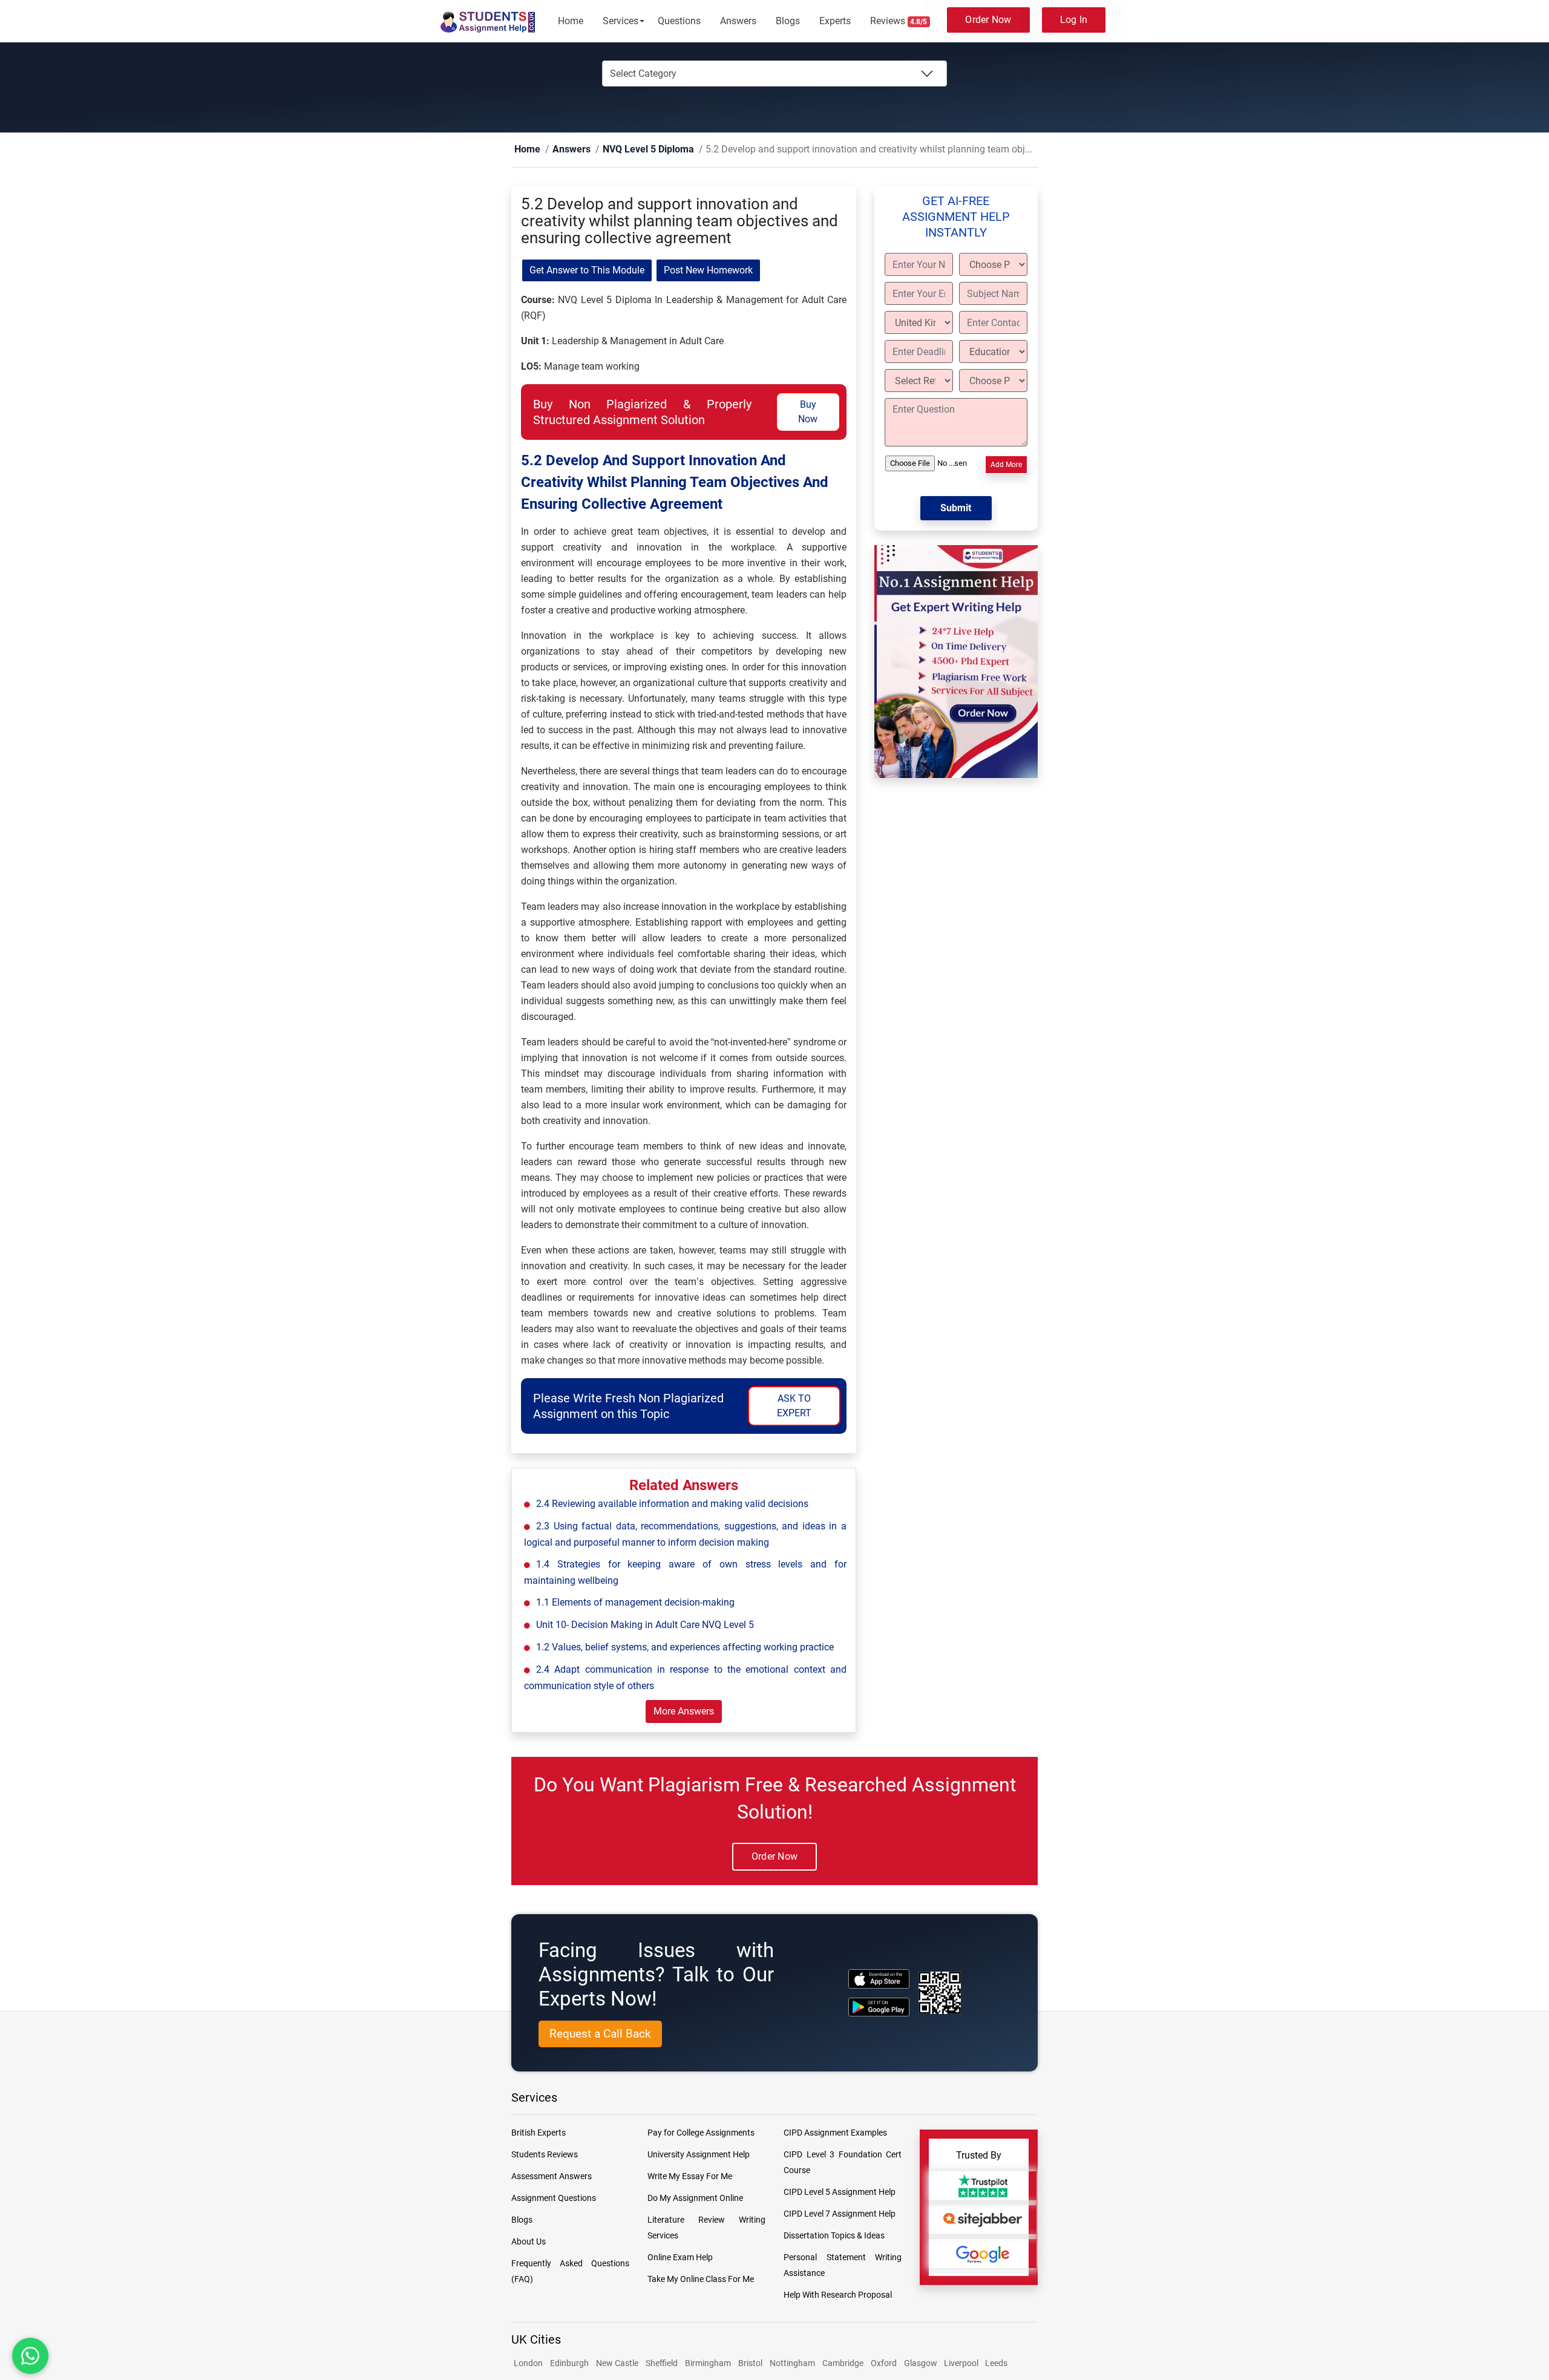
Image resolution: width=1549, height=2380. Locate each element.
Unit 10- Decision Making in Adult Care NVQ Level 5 (645, 1625)
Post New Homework (708, 271)
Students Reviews (545, 2155)
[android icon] (879, 2008)
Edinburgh (569, 2364)
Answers (738, 21)
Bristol (750, 2364)
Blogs (788, 21)
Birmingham (708, 2364)
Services (621, 21)
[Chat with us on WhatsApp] (30, 2356)
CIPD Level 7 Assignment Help (840, 2214)
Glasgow (922, 2364)
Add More (1006, 465)
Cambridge (843, 2364)
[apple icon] (879, 1979)
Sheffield (662, 2364)
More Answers (684, 1712)
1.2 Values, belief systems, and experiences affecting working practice (685, 1648)
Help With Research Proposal (838, 2295)
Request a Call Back (600, 2034)
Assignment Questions (554, 2199)
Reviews (899, 21)
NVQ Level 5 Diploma (627, 150)
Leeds (996, 2364)
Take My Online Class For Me (701, 2280)
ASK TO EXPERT (794, 1406)
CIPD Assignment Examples (835, 2133)
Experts (835, 21)
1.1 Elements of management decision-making (635, 1603)
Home (571, 21)
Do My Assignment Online (695, 2199)
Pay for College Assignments (701, 2133)
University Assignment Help (699, 2155)
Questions (679, 21)
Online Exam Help (680, 2258)
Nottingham (792, 2364)
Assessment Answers (552, 2177)
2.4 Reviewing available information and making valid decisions (672, 1504)
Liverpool (962, 2364)
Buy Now (808, 412)
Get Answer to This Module (587, 271)
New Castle (617, 2364)
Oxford (884, 2364)
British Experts (539, 2133)
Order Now (988, 20)
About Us (529, 2242)
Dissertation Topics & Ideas (834, 2236)
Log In (1074, 20)
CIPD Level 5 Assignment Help (840, 2192)
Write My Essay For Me (690, 2177)
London (528, 2364)
